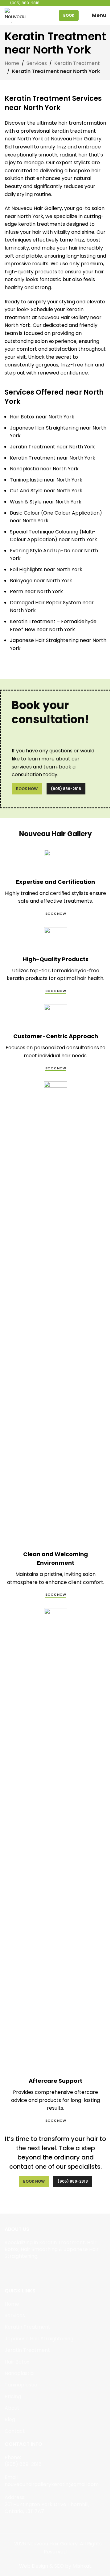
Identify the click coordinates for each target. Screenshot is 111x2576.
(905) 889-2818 (66, 789)
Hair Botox (17, 2362)
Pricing (13, 2396)
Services (37, 63)
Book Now (27, 789)
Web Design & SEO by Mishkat (55, 2566)
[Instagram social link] (16, 2271)
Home (12, 63)
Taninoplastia (21, 2385)
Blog (10, 2419)
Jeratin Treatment (27, 2350)
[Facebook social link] (8, 2271)
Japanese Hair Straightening (39, 2339)
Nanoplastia (19, 2373)
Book (69, 15)
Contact (15, 2431)
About (12, 2408)
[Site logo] (15, 15)
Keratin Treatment (77, 63)
